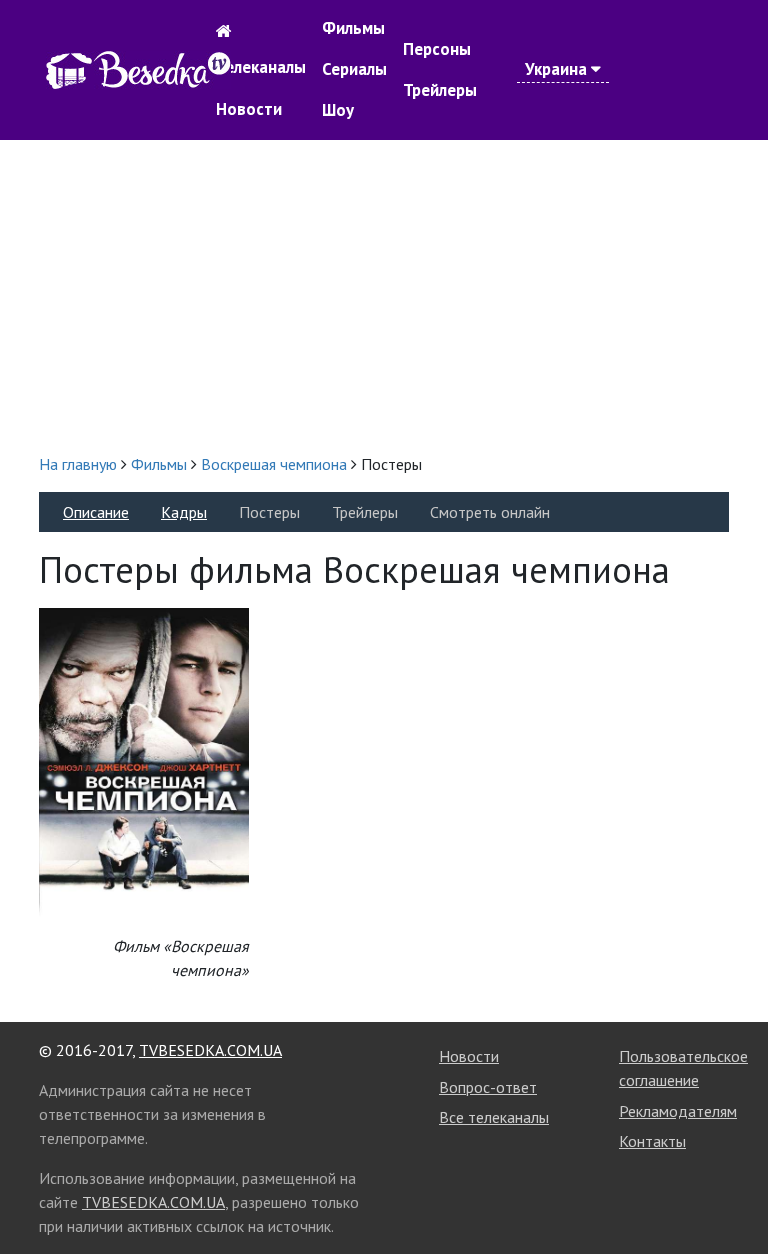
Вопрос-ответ (488, 1087)
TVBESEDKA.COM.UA (210, 1050)
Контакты (652, 1141)
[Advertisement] (384, 296)
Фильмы (353, 28)
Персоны (437, 49)
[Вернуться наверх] (733, 1196)
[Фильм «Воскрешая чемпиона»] (144, 760)
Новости (249, 109)
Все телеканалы (494, 1117)
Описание (96, 512)
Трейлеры (440, 90)
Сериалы (354, 69)
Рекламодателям (678, 1111)
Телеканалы (261, 67)
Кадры (184, 512)
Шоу (338, 110)
